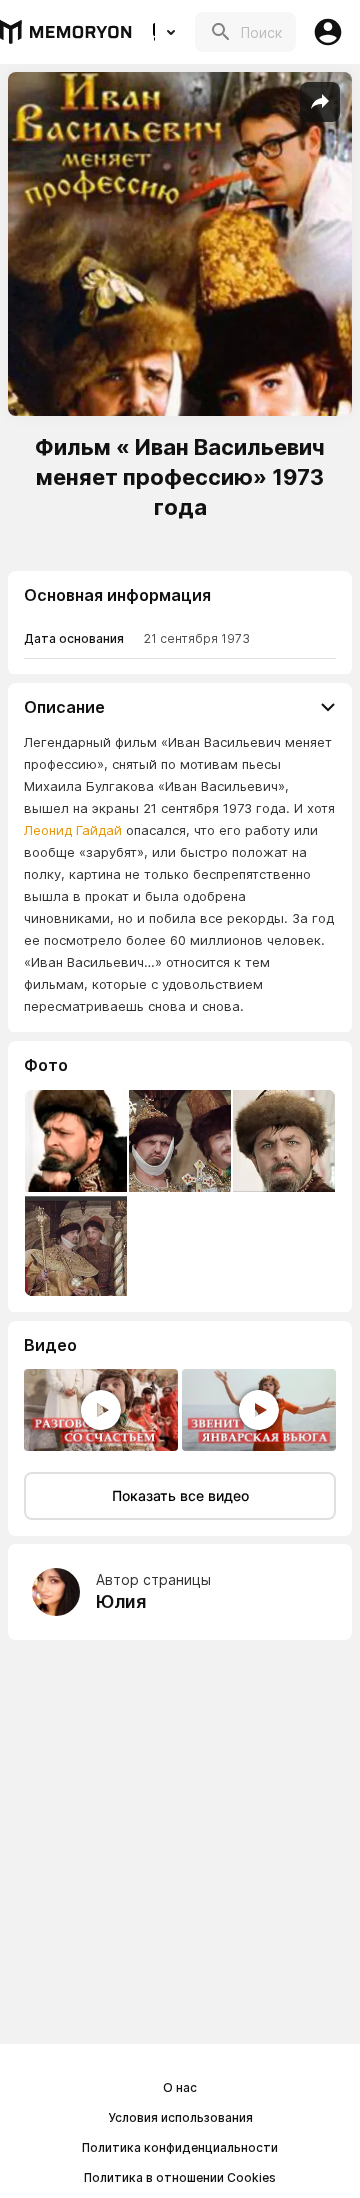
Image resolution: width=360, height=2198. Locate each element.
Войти (328, 32)
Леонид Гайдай (73, 830)
